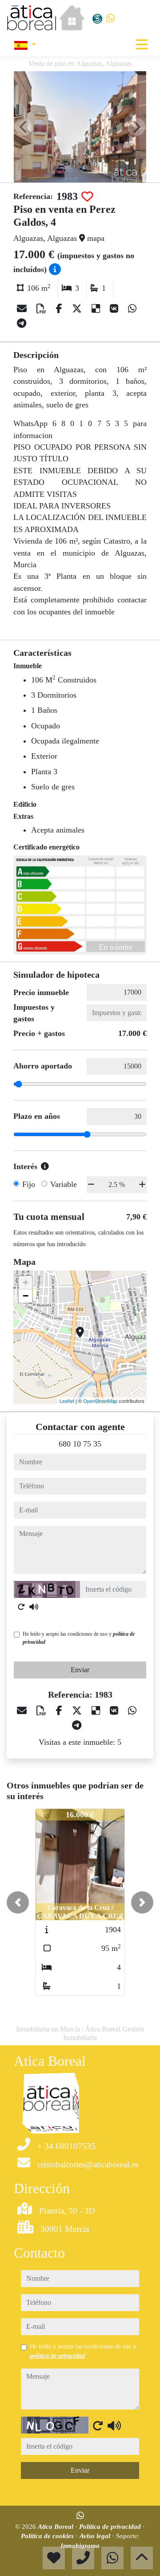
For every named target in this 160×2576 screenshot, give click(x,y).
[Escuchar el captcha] (34, 1607)
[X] (78, 309)
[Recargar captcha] (21, 1607)
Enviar (80, 1670)
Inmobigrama (80, 2546)
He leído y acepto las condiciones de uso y (79, 1638)
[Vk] (115, 309)
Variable (64, 1184)
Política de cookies (48, 2536)
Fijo (29, 1184)
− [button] (26, 1296)
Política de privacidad (111, 2527)
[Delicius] (97, 309)
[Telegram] (22, 323)
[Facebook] (60, 309)
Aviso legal (96, 2536)
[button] (18, 1902)
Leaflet (67, 1401)
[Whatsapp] (110, 18)
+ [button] (26, 1282)
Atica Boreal (56, 2527)
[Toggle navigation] (142, 45)
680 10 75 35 (80, 1444)
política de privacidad (57, 2356)
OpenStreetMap (100, 1401)
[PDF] (43, 309)
